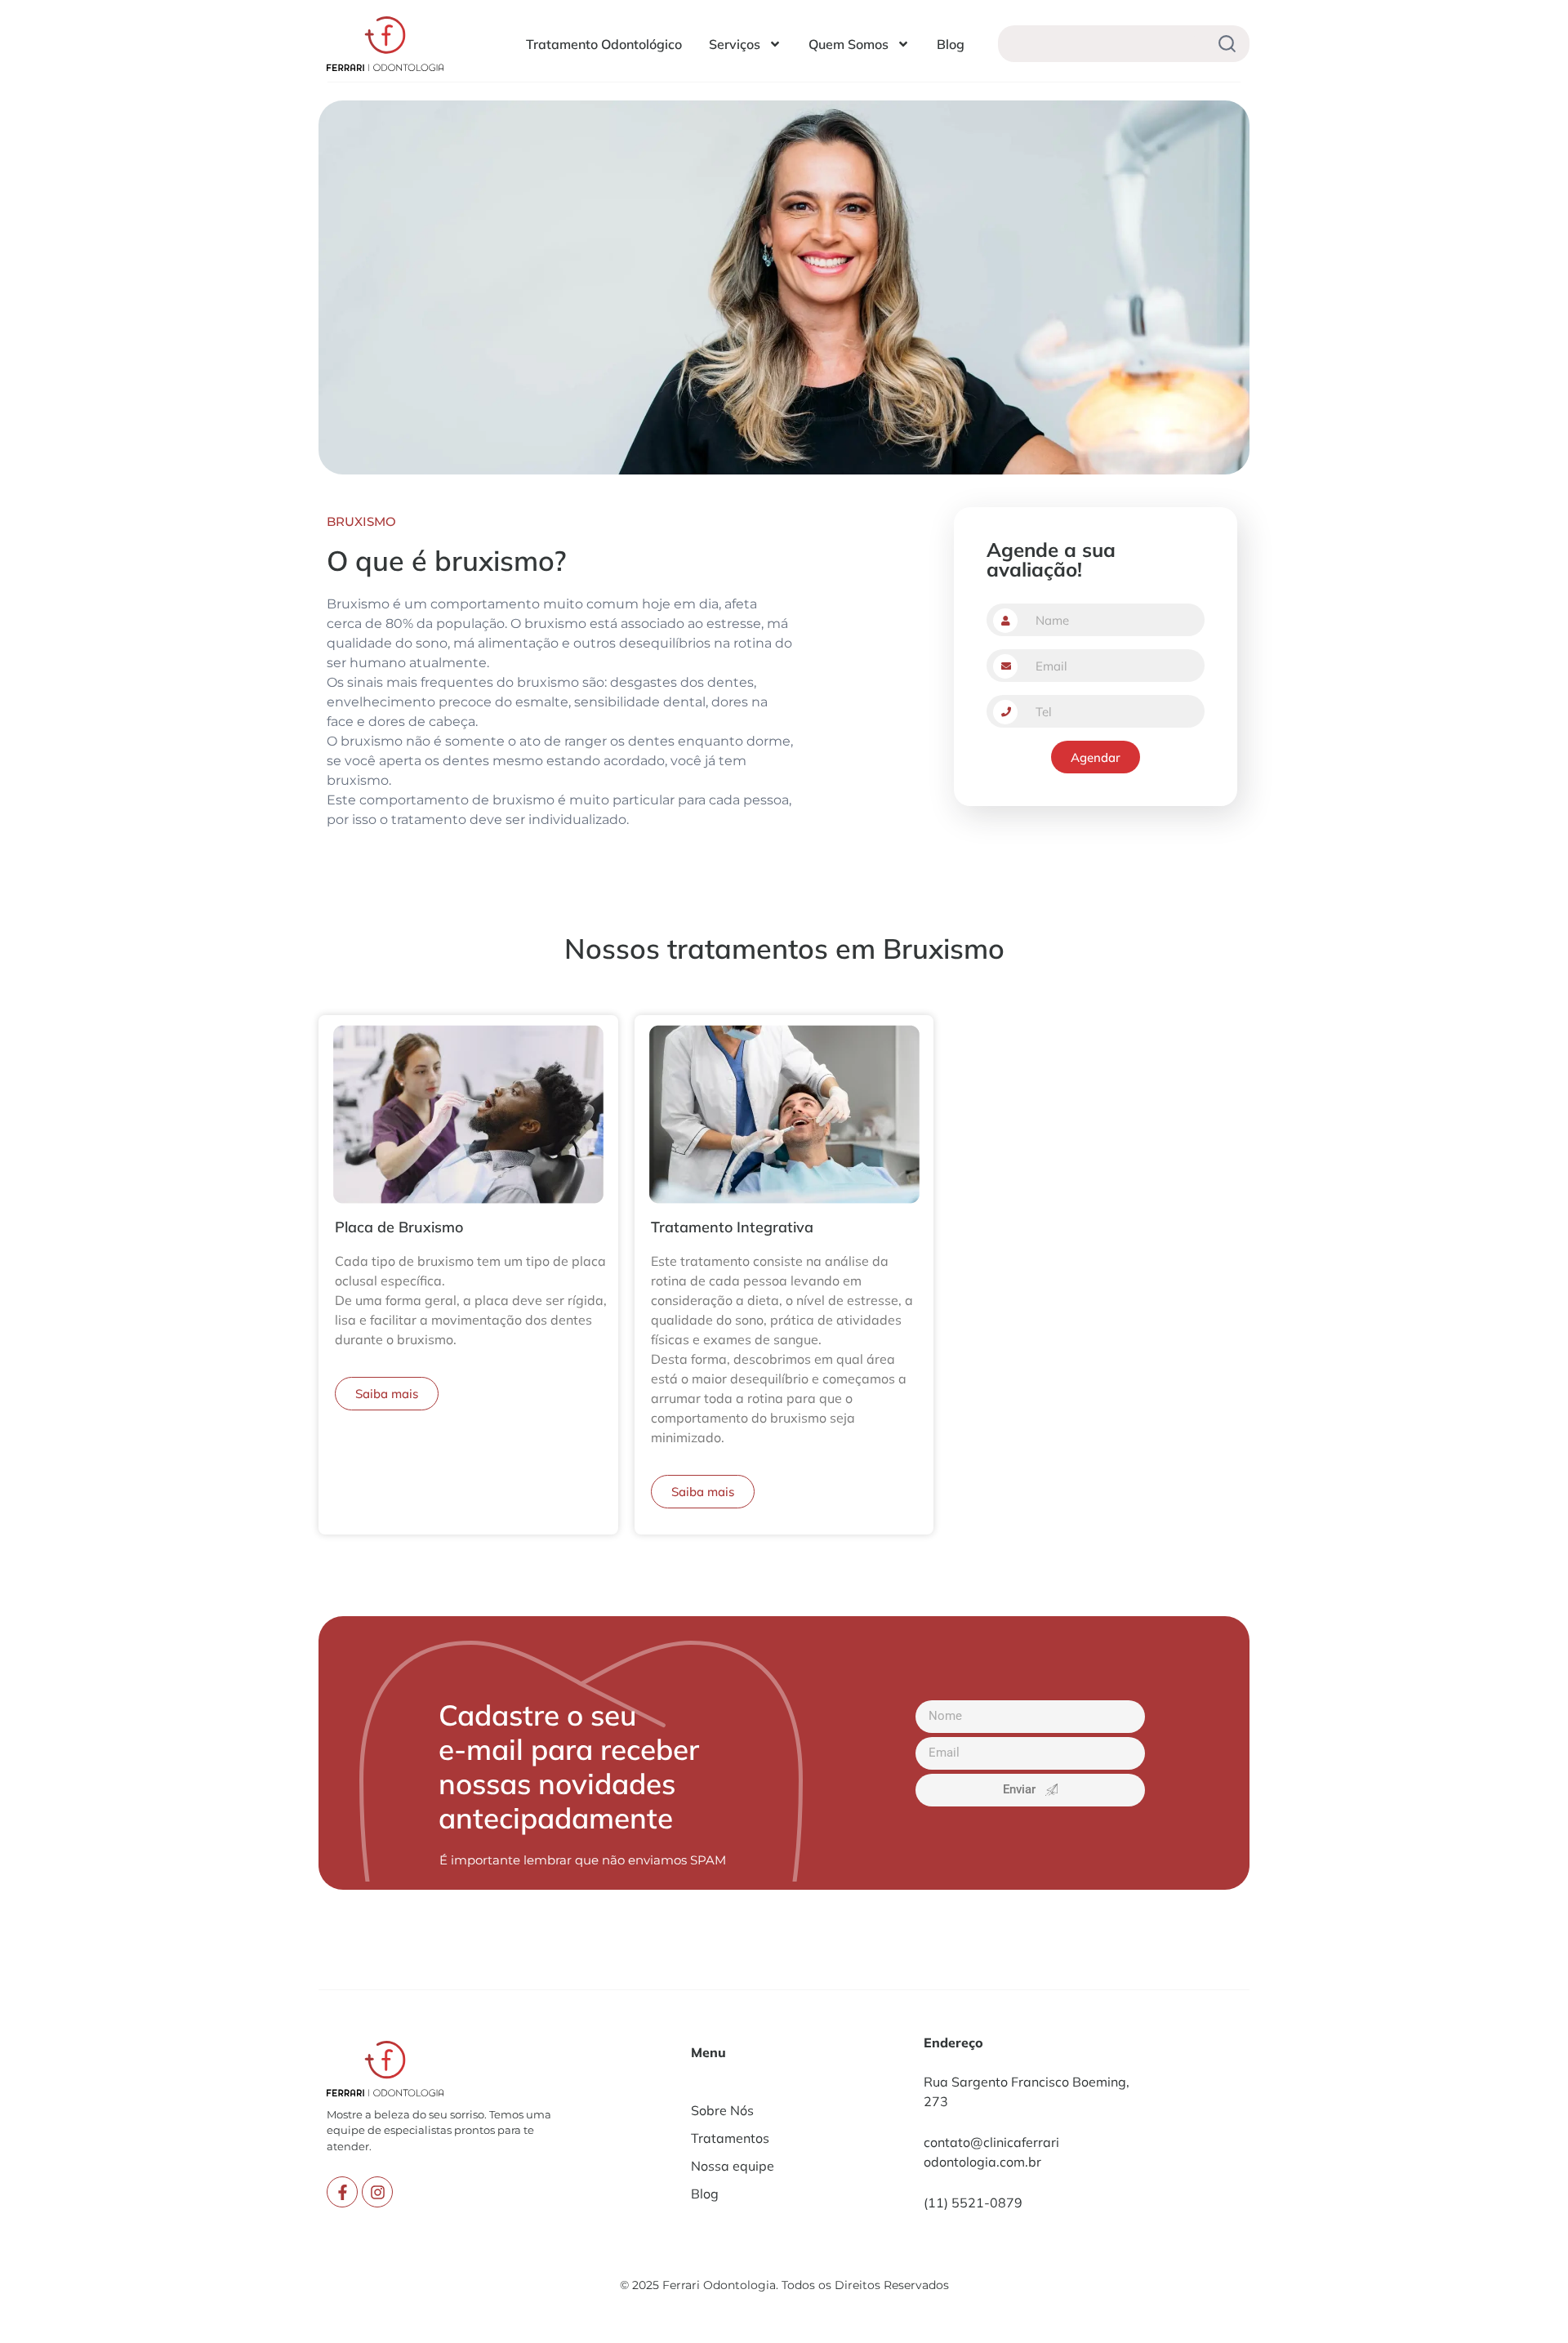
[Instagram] (377, 2192)
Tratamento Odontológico (604, 44)
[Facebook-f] (342, 2192)
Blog (951, 44)
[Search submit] (1227, 44)
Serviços (735, 44)
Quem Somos (849, 44)
